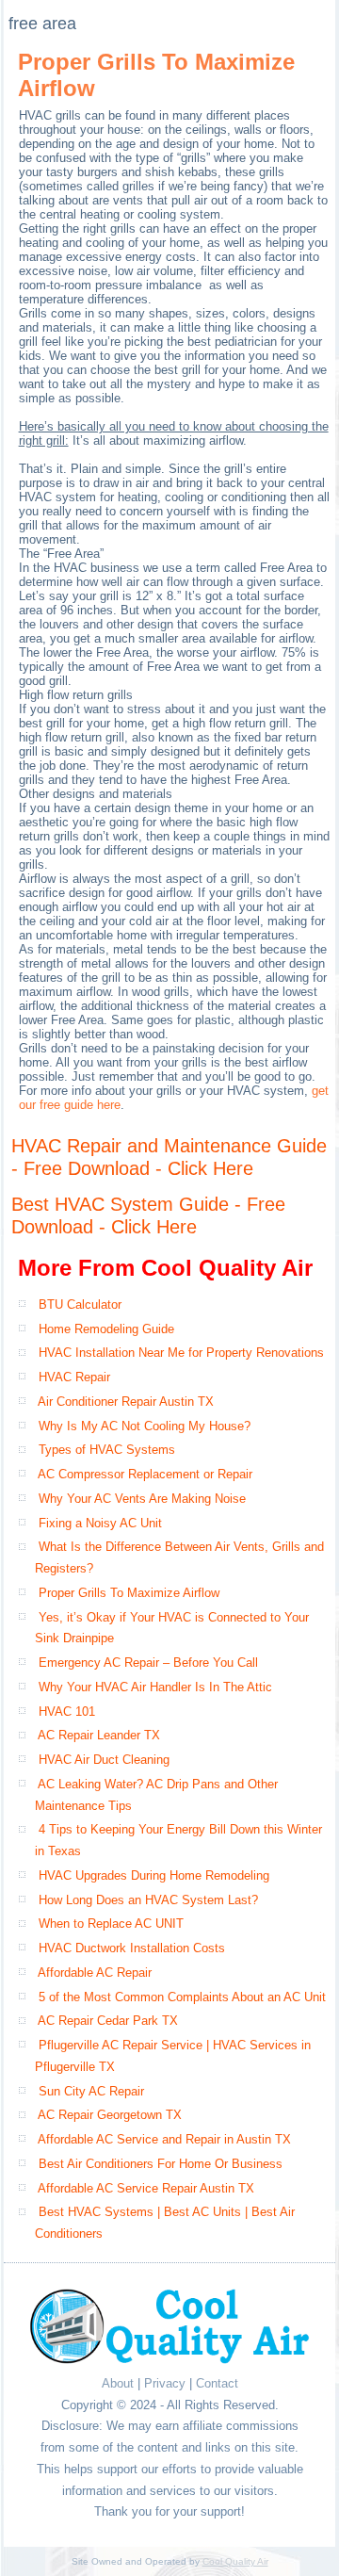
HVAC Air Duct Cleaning (104, 1760)
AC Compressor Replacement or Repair (145, 1474)
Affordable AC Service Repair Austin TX (146, 2188)
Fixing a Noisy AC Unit (100, 1523)
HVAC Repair (74, 1377)
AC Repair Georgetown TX (110, 2115)
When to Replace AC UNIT (111, 1924)
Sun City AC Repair (91, 2091)
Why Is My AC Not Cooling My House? (145, 1426)
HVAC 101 (67, 1712)
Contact (217, 2383)
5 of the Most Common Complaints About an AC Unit (182, 1997)
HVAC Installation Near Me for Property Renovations (181, 1353)
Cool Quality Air (235, 2561)
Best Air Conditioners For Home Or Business (161, 2164)
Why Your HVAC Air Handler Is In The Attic (155, 1687)
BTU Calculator (80, 1304)
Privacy (165, 2383)
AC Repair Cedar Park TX (108, 2021)
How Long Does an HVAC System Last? (148, 1900)
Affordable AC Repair (95, 1973)
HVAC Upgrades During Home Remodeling (154, 1875)
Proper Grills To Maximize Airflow (129, 1593)
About (118, 2383)
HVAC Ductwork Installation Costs (132, 1948)
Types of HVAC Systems (107, 1450)
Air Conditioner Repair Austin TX (126, 1402)
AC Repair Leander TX (99, 1735)
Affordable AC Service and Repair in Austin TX (164, 2139)
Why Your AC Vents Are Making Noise (142, 1499)
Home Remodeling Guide (106, 1329)
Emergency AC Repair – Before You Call (148, 1663)
